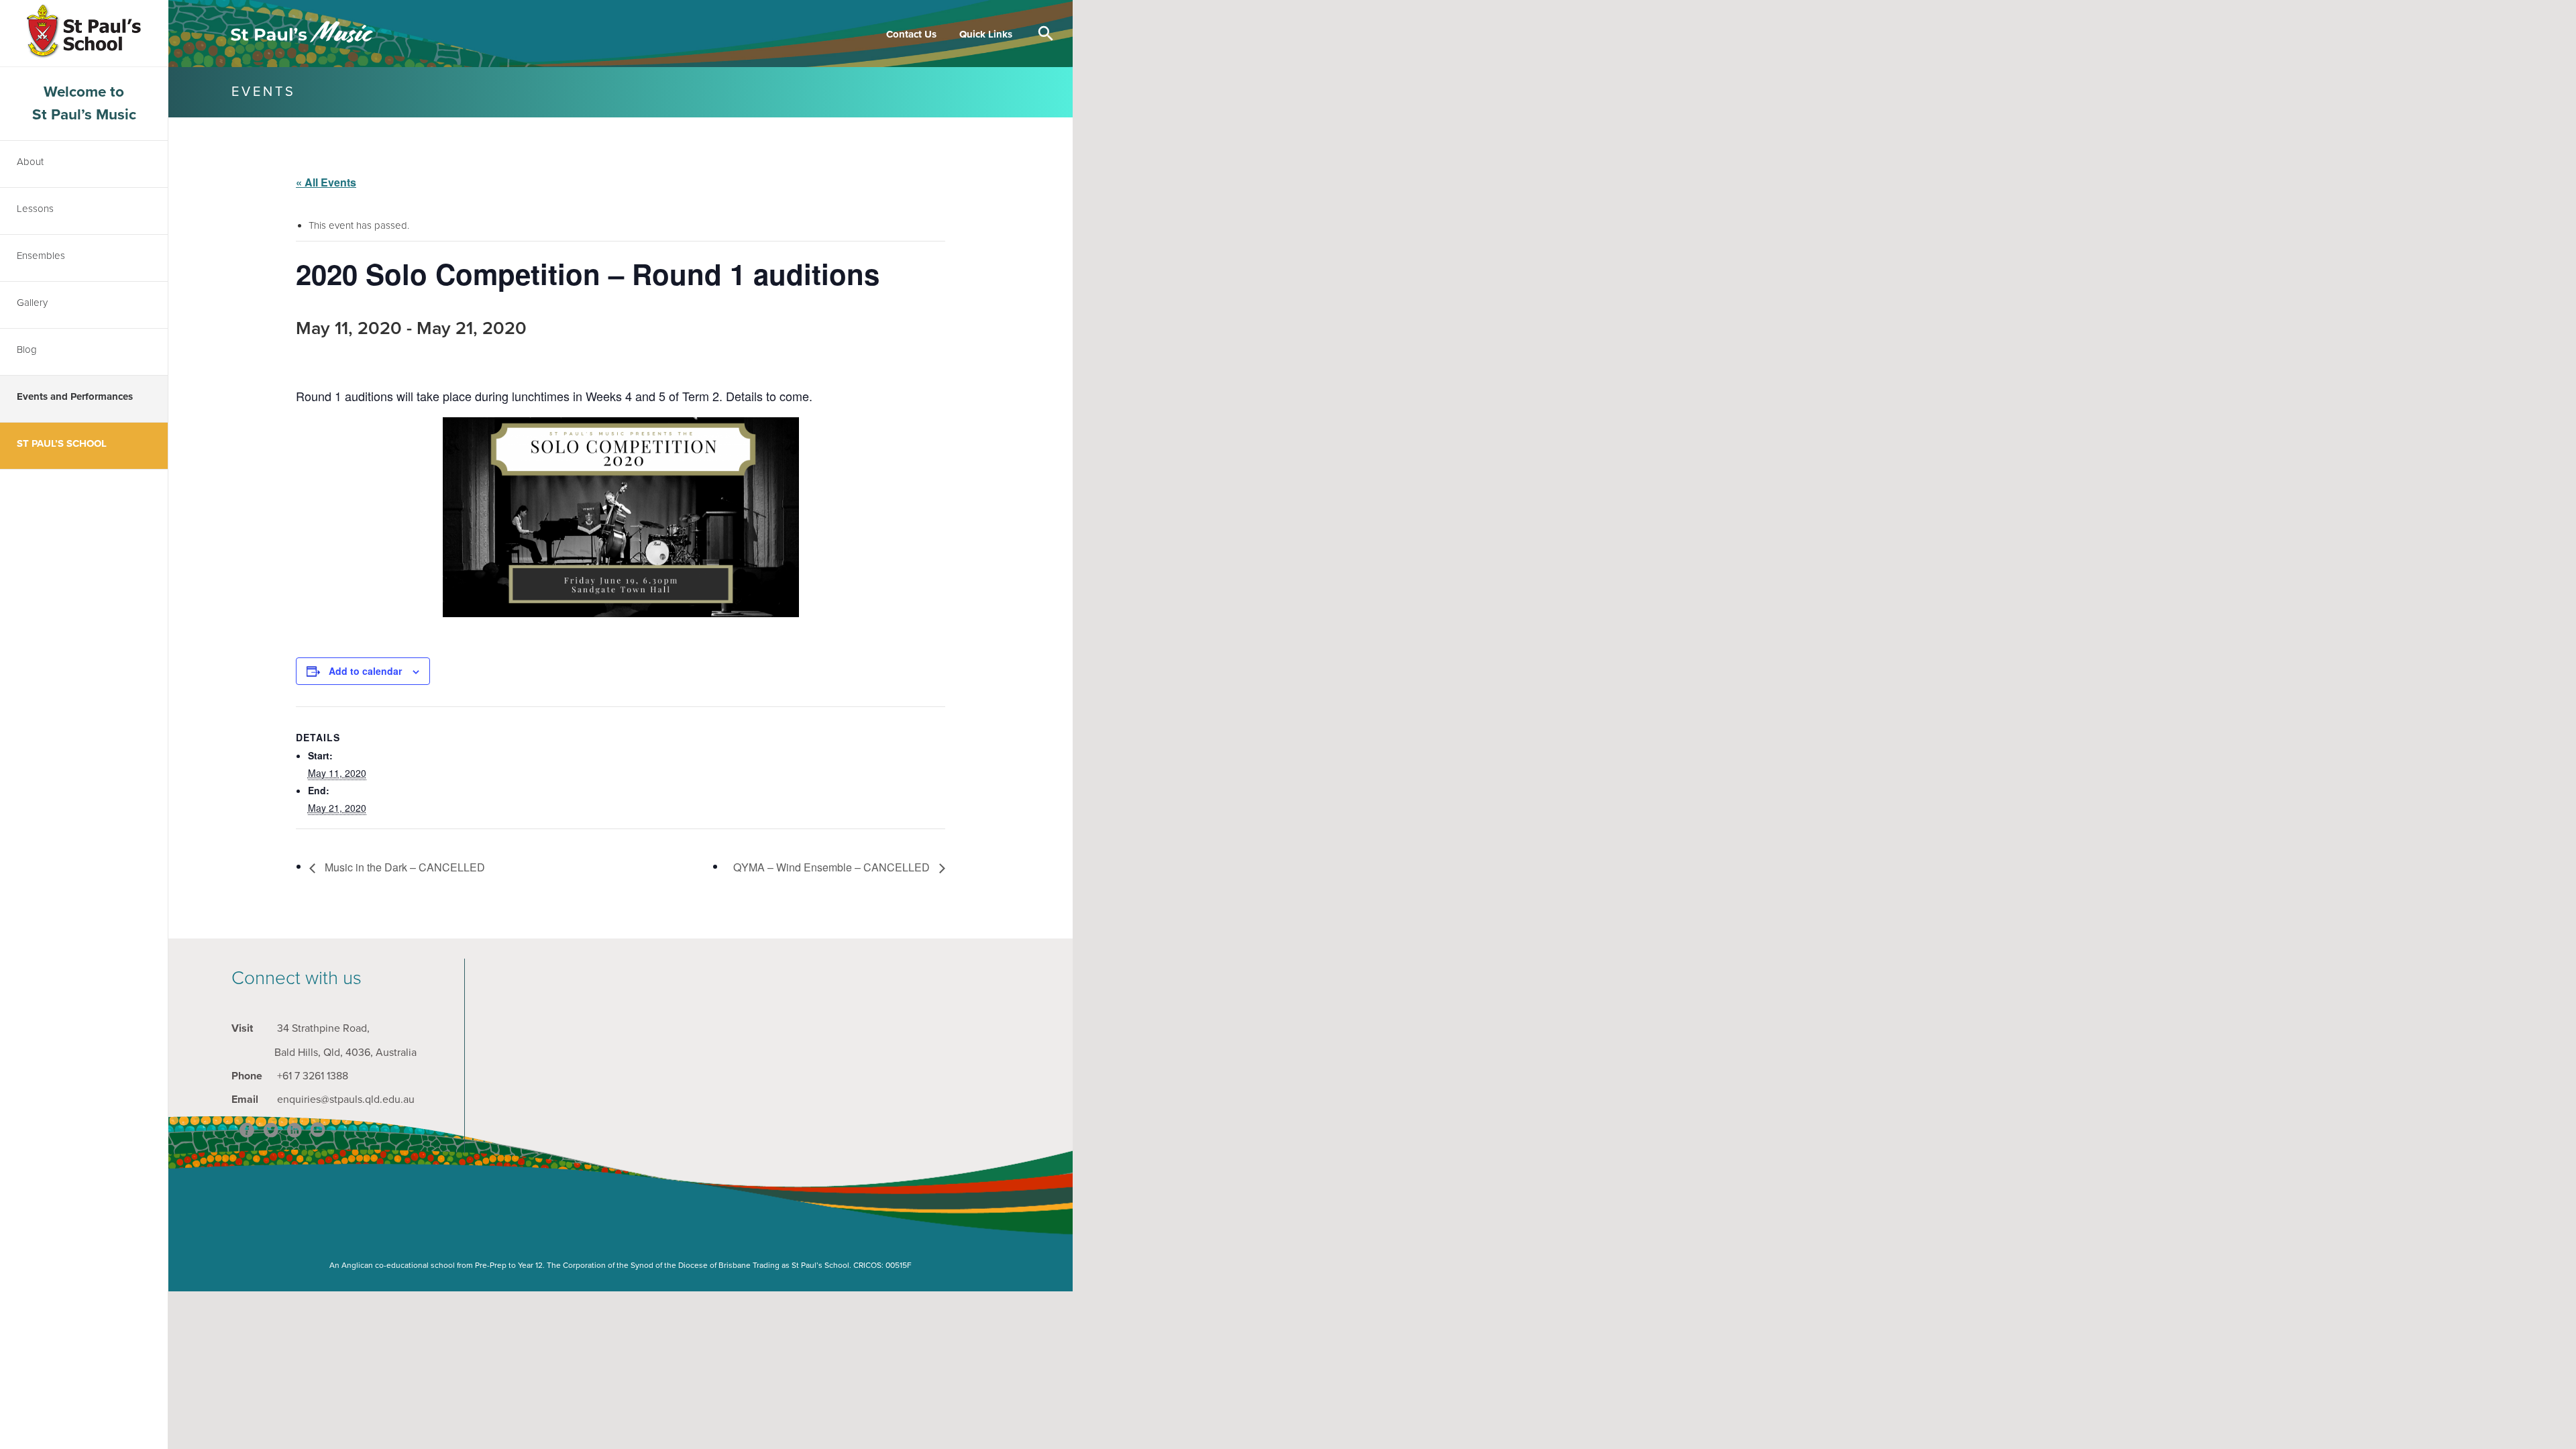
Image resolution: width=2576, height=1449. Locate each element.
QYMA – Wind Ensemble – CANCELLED (833, 867)
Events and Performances (75, 396)
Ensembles (41, 256)
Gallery (32, 303)
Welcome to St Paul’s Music (84, 103)
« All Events (326, 182)
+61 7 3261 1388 (313, 1076)
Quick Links (986, 34)
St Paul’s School (62, 443)
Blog (27, 350)
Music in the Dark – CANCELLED (404, 867)
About (30, 162)
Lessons (35, 209)
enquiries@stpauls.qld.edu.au (346, 1099)
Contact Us (911, 34)
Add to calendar (365, 671)
